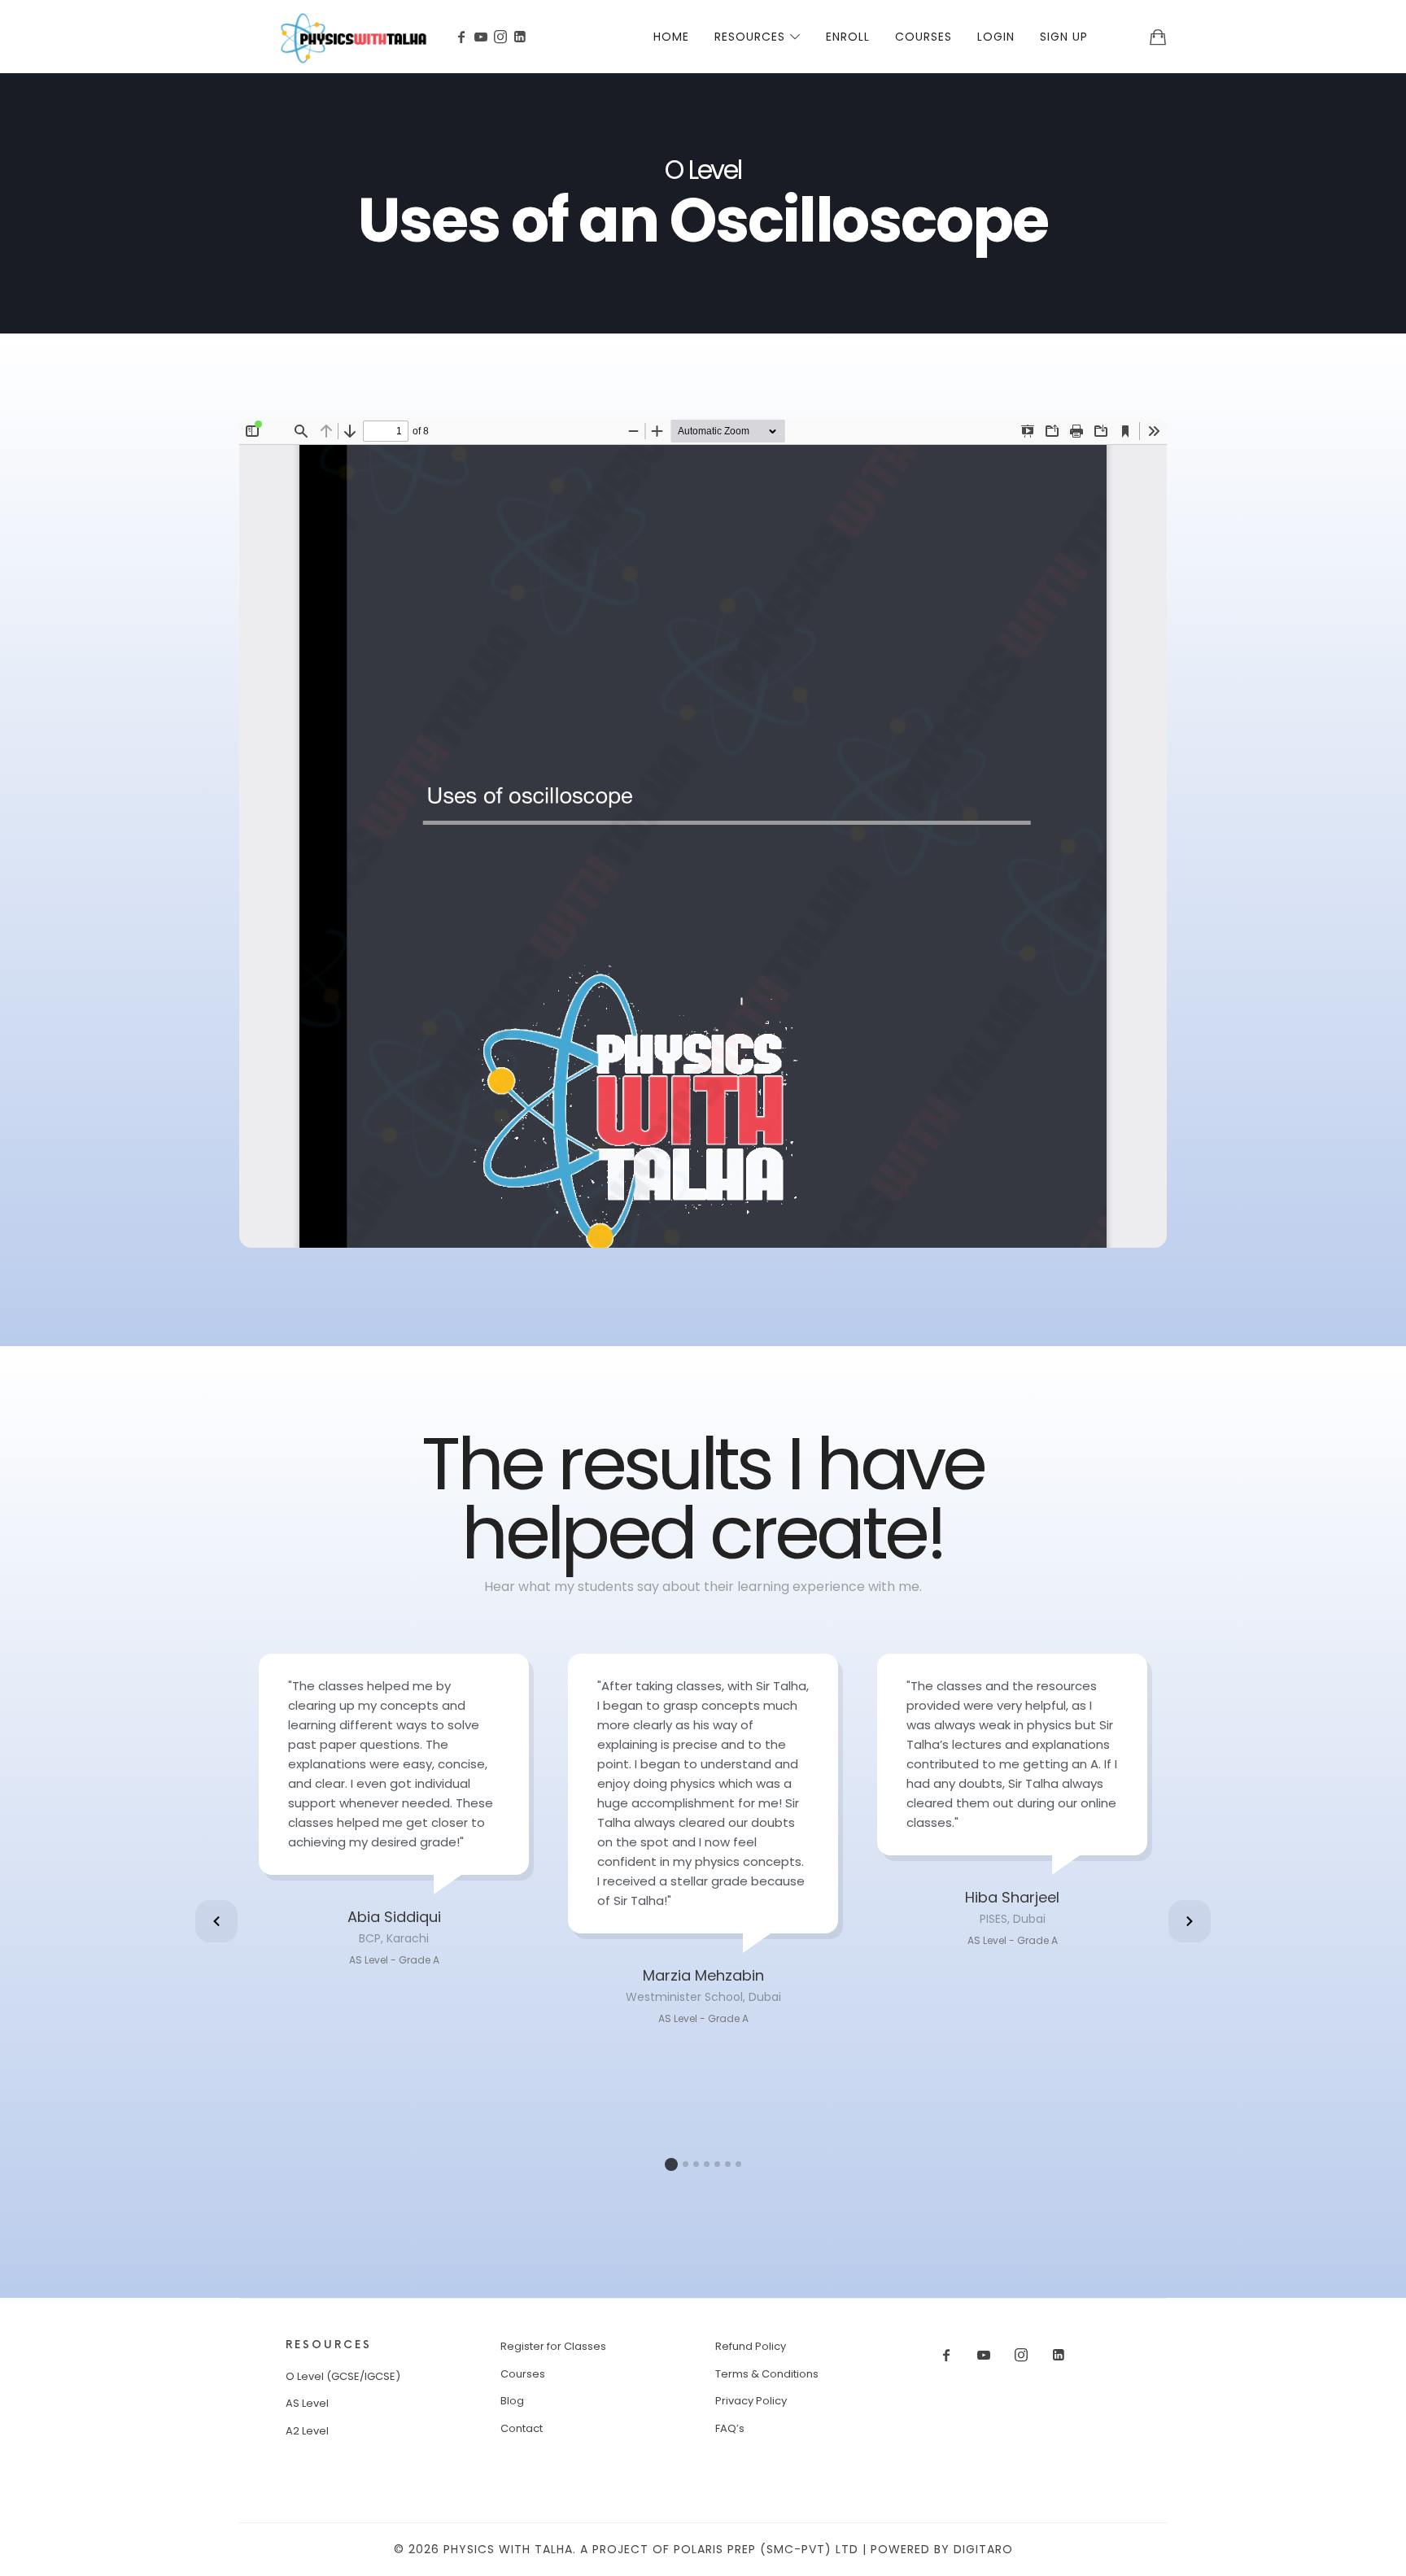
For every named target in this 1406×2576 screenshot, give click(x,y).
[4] (707, 2164)
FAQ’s (730, 2428)
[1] (671, 2164)
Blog (512, 2401)
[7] (738, 2164)
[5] (717, 2164)
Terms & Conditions (767, 2374)
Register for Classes (553, 2346)
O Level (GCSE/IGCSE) (343, 2376)
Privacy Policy (751, 2401)
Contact (522, 2428)
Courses (523, 2374)
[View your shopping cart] (1158, 37)
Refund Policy (751, 2346)
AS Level (307, 2403)
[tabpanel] (394, 1812)
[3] (696, 2164)
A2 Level (307, 2431)
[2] (686, 2164)
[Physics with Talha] (354, 37)
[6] (728, 2164)
